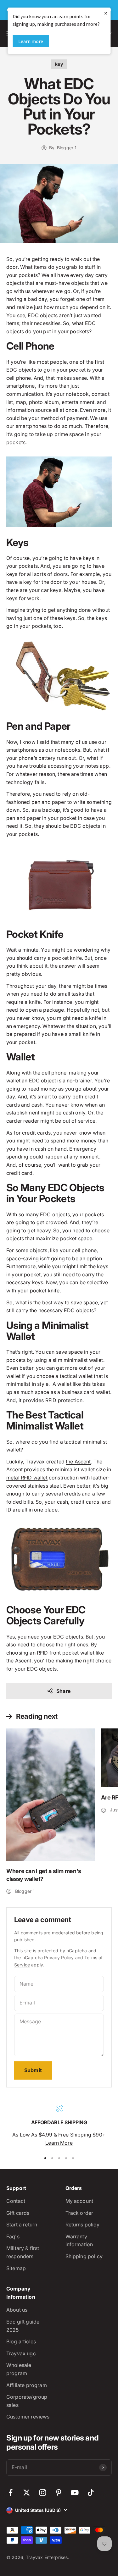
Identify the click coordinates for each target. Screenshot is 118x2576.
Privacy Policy (59, 1957)
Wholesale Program (19, 2369)
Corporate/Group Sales (27, 2401)
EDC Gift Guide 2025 (23, 2326)
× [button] (106, 13)
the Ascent (78, 1462)
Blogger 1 (67, 148)
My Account (79, 2201)
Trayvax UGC (21, 2353)
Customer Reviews (28, 2417)
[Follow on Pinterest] (59, 2493)
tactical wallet (76, 1376)
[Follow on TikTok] (91, 2493)
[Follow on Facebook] (11, 2493)
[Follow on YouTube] (75, 2493)
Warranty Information (79, 2241)
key (59, 64)
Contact (16, 2201)
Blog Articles (21, 2341)
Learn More (59, 2143)
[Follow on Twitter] (27, 2493)
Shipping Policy (84, 2256)
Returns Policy (82, 2225)
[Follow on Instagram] (43, 2493)
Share (63, 1691)
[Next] (111, 10)
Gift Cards (18, 2213)
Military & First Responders (23, 2252)
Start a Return (22, 2225)
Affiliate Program (27, 2385)
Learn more (31, 41)
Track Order (79, 2213)
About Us (17, 2310)
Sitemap (16, 2268)
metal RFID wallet (27, 1478)
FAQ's (13, 2236)
